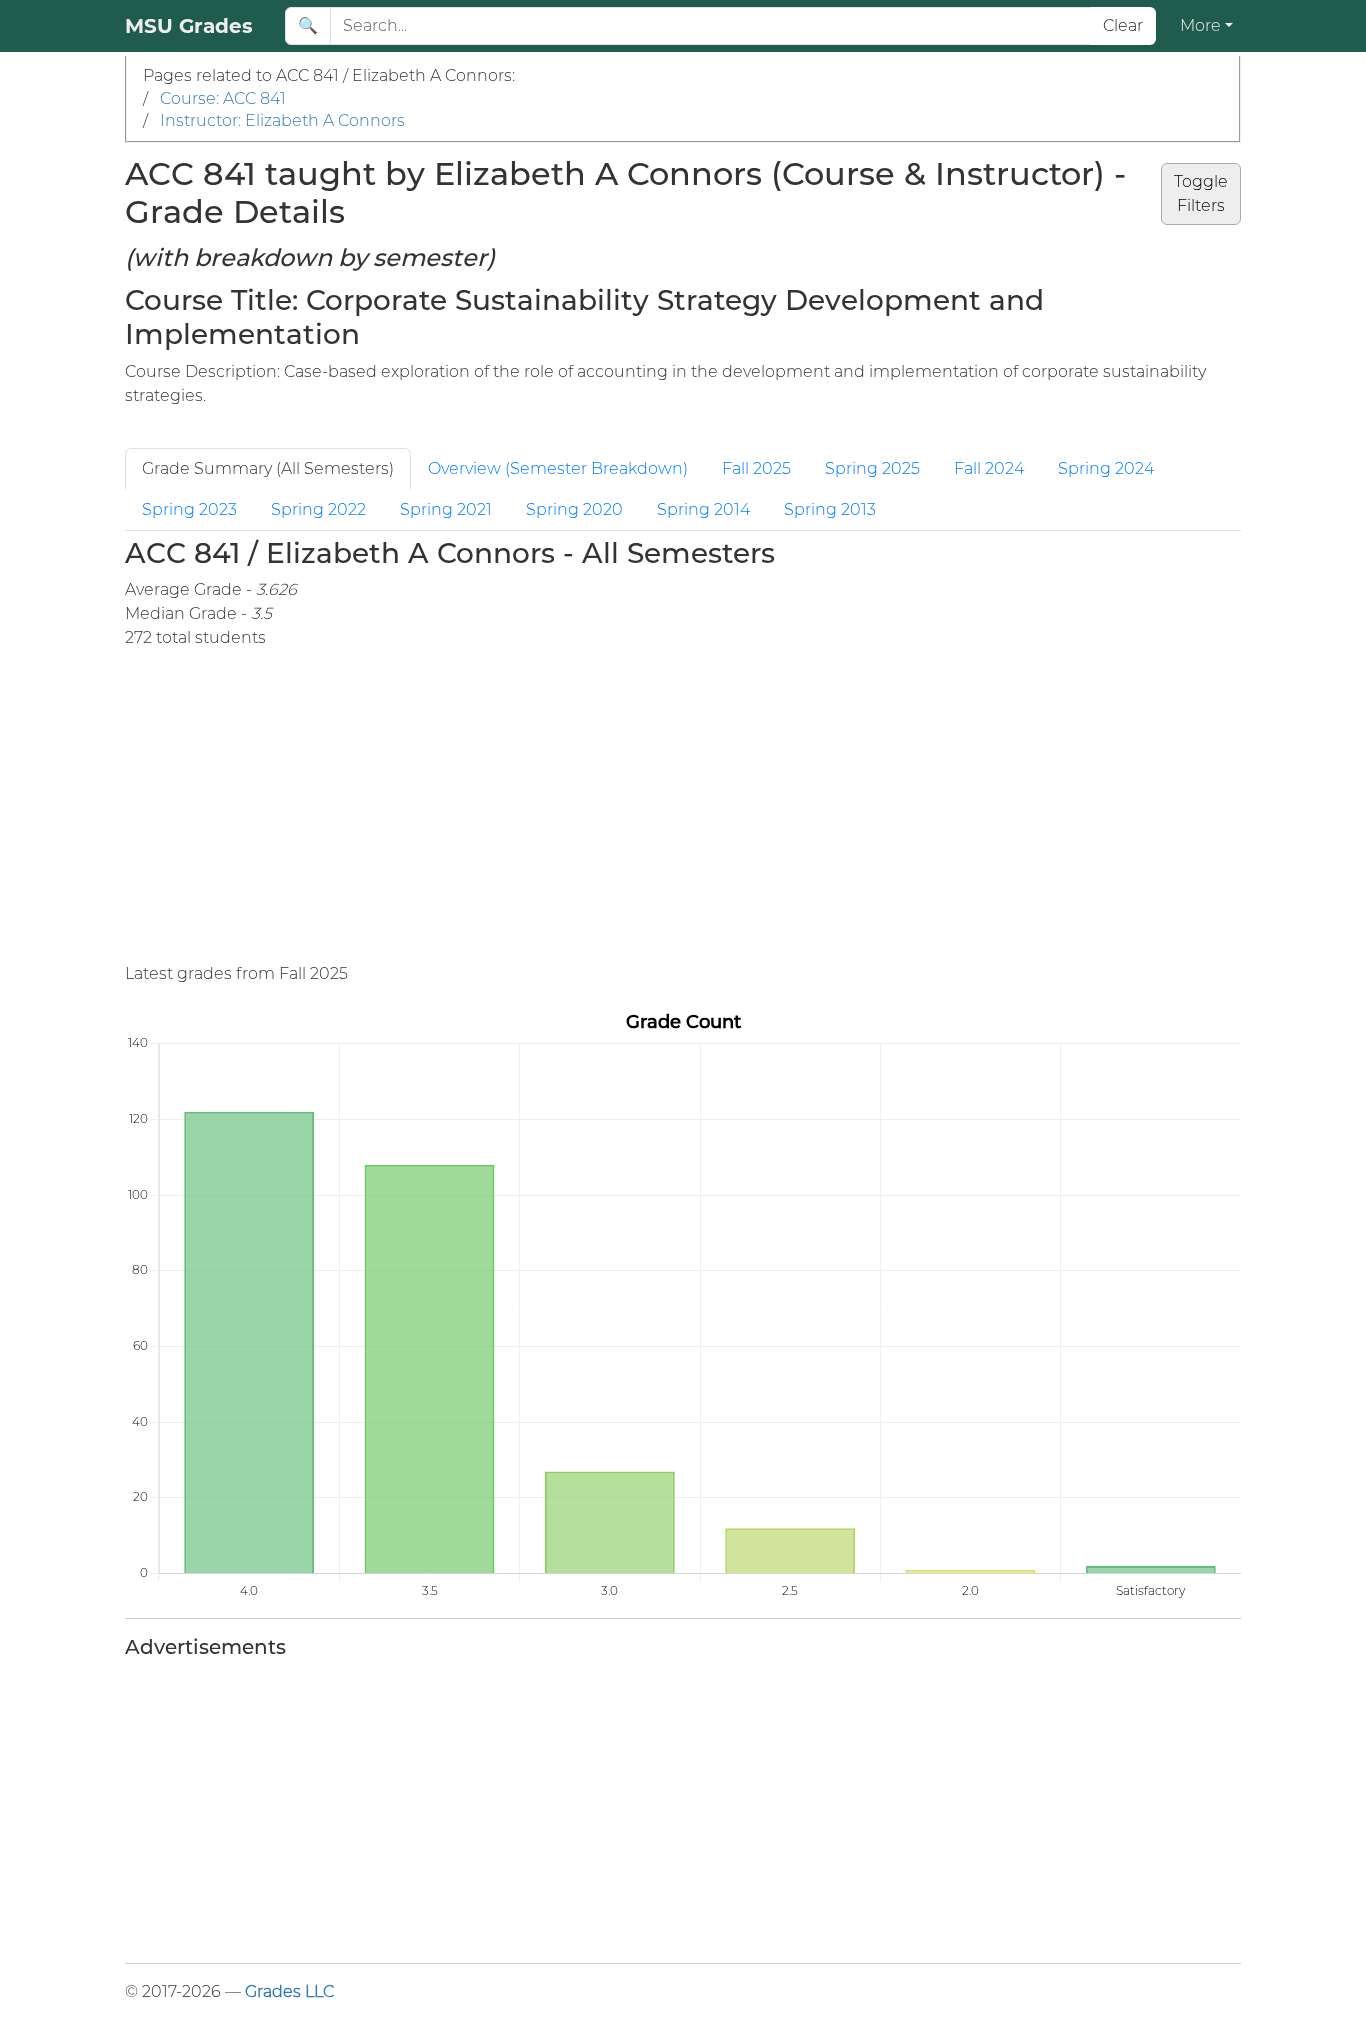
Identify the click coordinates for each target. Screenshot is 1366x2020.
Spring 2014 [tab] (703, 509)
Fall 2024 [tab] (989, 468)
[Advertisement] (725, 806)
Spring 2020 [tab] (574, 509)
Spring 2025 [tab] (872, 468)
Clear (1123, 25)
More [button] (1200, 25)
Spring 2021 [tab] (446, 509)
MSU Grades (189, 26)
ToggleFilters (1201, 193)
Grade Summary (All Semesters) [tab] (268, 468)
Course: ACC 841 (223, 98)
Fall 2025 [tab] (756, 468)
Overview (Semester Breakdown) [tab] (558, 468)
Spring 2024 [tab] (1106, 468)
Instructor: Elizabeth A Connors (282, 120)
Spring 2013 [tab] (830, 509)
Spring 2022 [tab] (318, 509)
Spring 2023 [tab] (189, 509)
